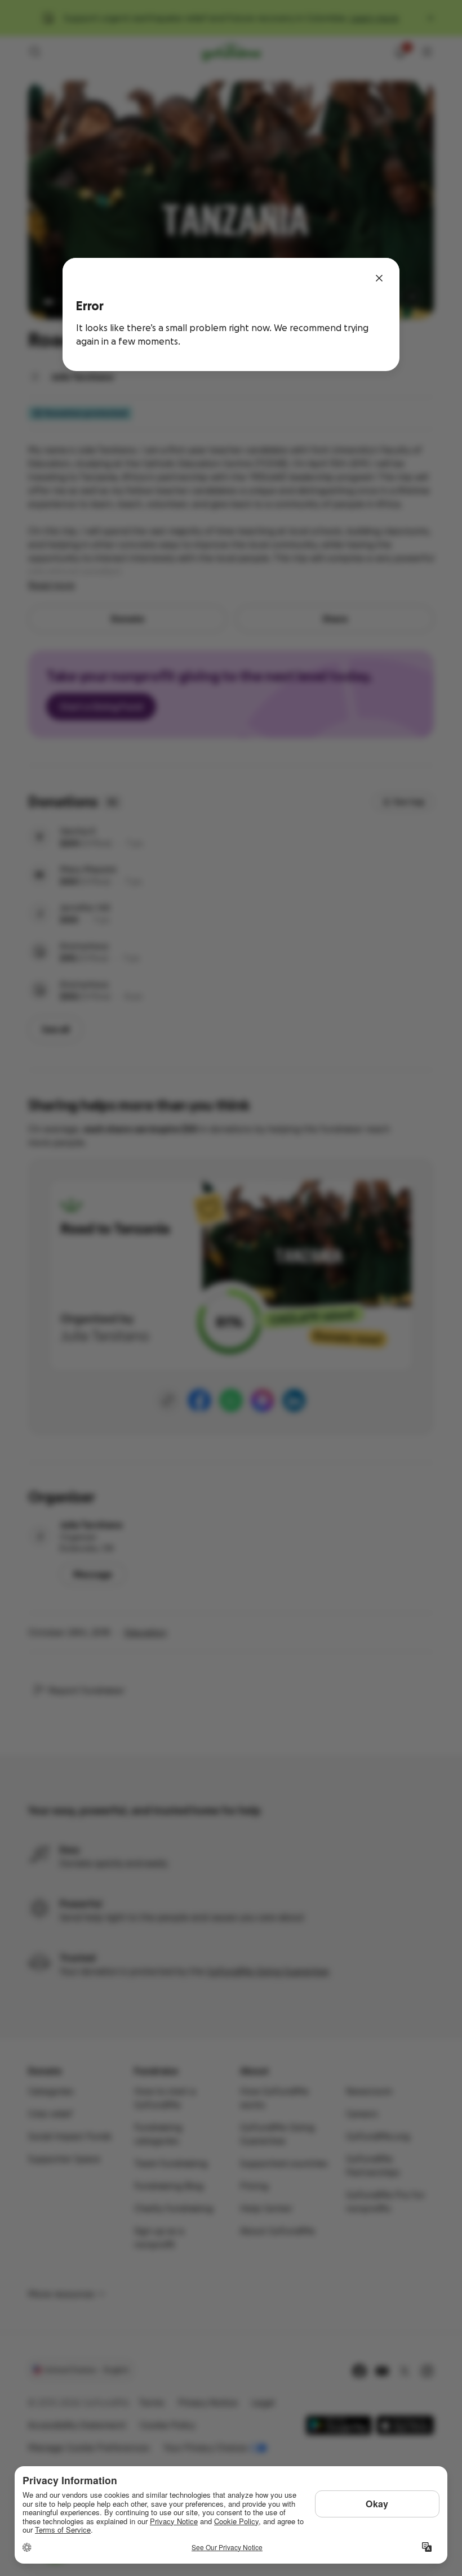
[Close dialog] (379, 278)
